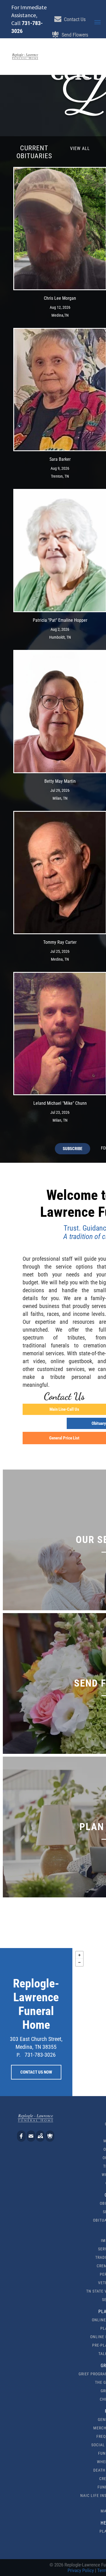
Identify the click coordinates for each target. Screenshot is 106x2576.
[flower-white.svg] (50, 2140)
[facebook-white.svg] (21, 2140)
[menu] (98, 22)
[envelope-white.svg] (31, 2140)
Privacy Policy (81, 2570)
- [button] (79, 1962)
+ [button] (79, 1955)
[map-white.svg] (40, 2140)
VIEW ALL (80, 148)
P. (18, 2055)
